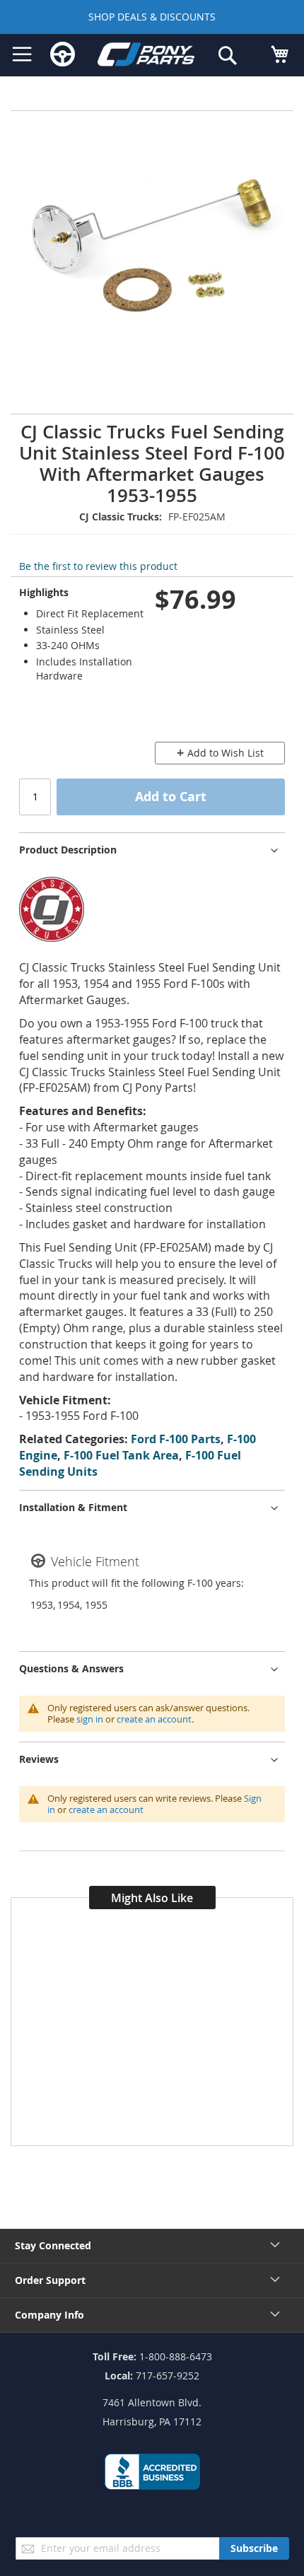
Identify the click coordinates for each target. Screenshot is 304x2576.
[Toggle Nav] (22, 54)
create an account (154, 1719)
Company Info (49, 2315)
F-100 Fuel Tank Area (121, 1455)
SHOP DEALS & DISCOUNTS (152, 17)
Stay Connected (53, 2245)
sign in (90, 1719)
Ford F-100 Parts (176, 1439)
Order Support (50, 2280)
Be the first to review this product (98, 566)
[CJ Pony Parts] (146, 57)
